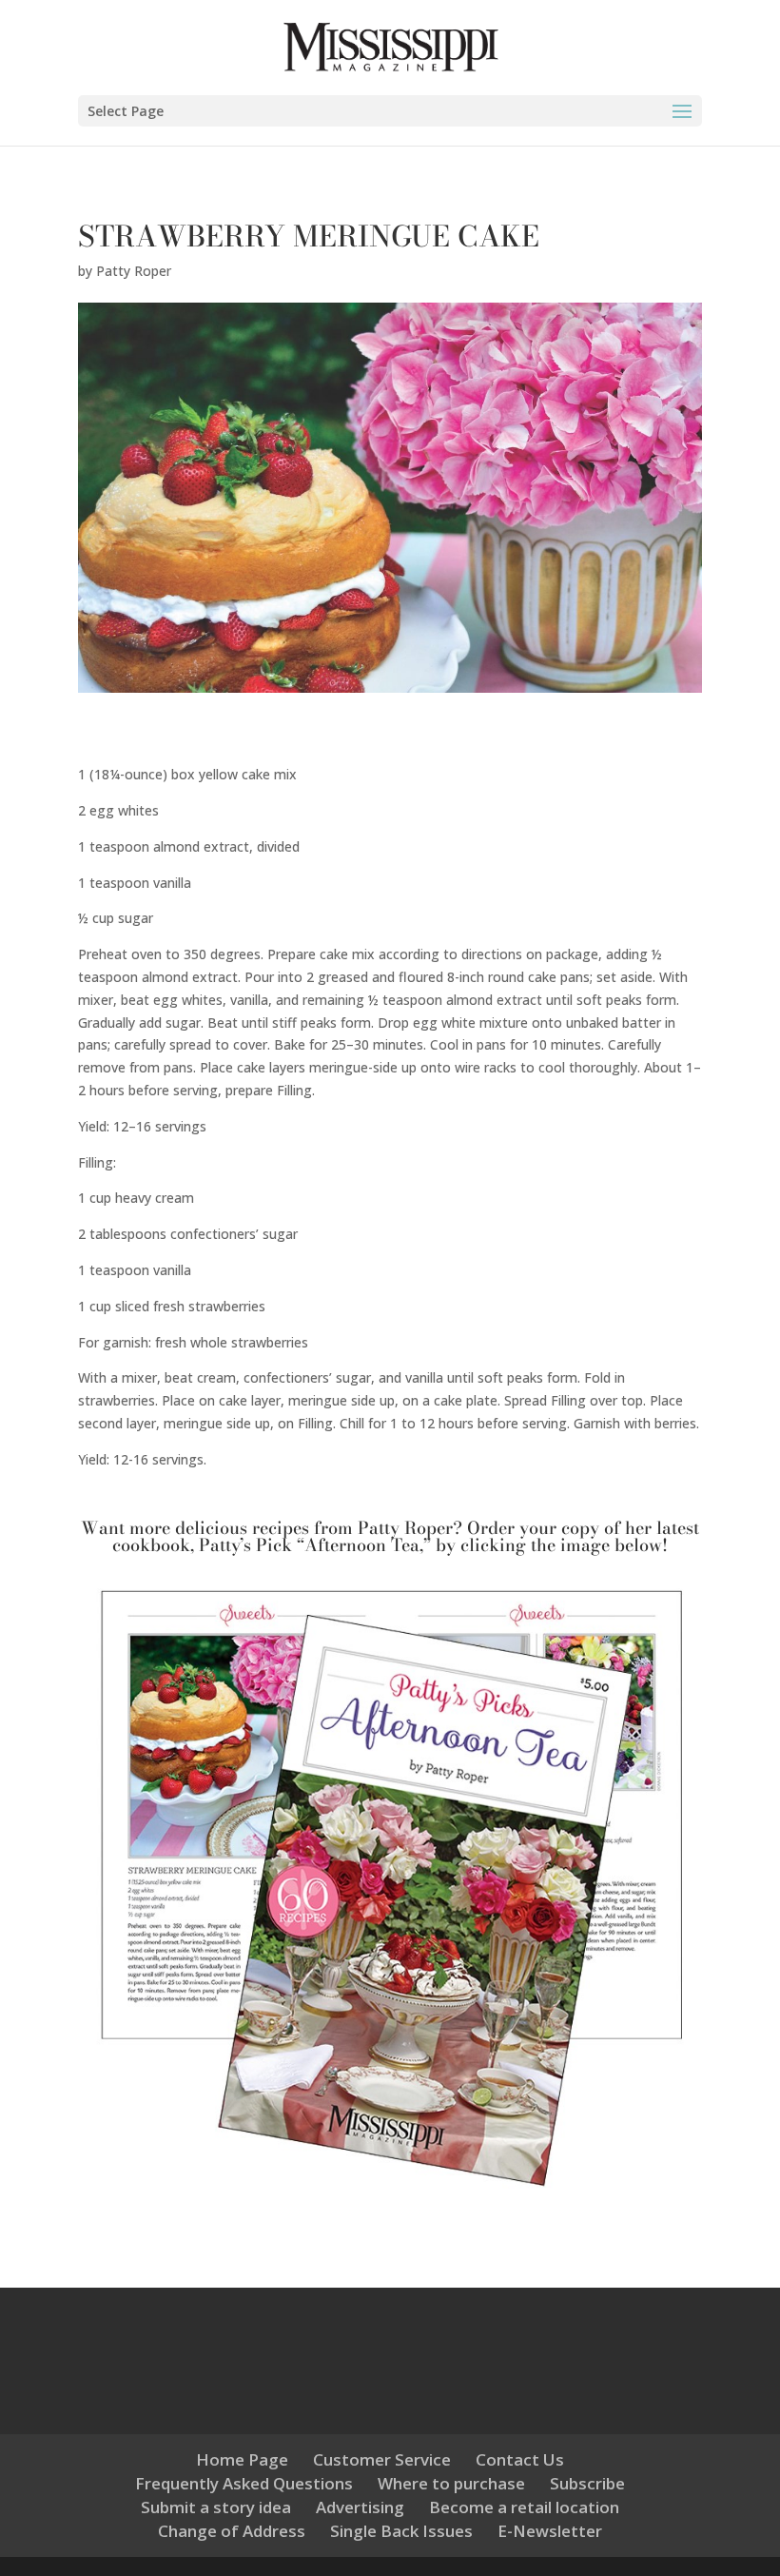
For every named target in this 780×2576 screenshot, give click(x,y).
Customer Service (382, 2459)
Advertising (360, 2507)
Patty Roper (134, 271)
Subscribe (587, 2483)
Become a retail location (524, 2507)
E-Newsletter (550, 2531)
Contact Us (520, 2459)
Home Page (242, 2459)
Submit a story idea (216, 2507)
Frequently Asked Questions (244, 2483)
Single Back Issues (401, 2531)
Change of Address (232, 2531)
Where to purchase (451, 2483)
